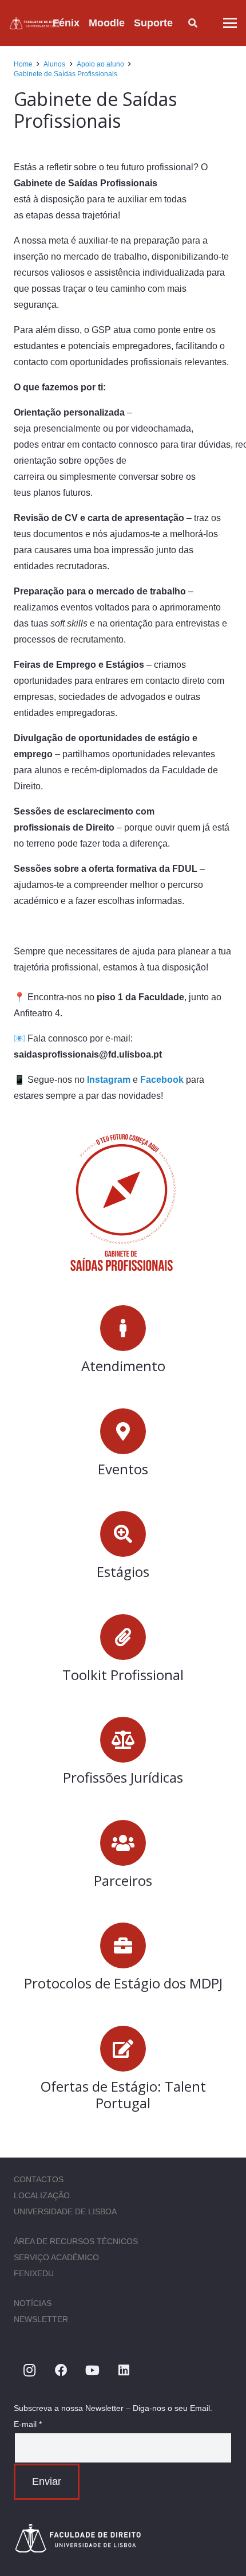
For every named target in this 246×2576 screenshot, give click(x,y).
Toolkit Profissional (123, 1675)
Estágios (123, 1571)
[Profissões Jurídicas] (123, 1740)
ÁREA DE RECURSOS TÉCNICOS (76, 2241)
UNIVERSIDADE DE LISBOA (65, 2211)
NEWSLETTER (41, 2319)
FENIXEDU (34, 2273)
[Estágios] (123, 1534)
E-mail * (28, 2424)
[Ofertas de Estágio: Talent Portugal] (123, 2049)
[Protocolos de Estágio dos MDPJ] (123, 1945)
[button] (182, 23)
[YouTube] (92, 2371)
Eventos (123, 1469)
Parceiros (123, 1880)
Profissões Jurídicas (123, 1777)
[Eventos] (123, 1431)
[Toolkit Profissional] (123, 1637)
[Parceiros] (123, 1843)
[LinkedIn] (124, 2371)
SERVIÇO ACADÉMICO (56, 2257)
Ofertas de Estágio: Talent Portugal (123, 2095)
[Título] (36, 23)
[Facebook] (61, 2371)
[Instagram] (29, 2371)
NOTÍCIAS (33, 2303)
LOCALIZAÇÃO (42, 2195)
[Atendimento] (123, 1328)
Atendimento (123, 1366)
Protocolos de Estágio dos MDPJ (123, 1983)
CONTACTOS (39, 2179)
